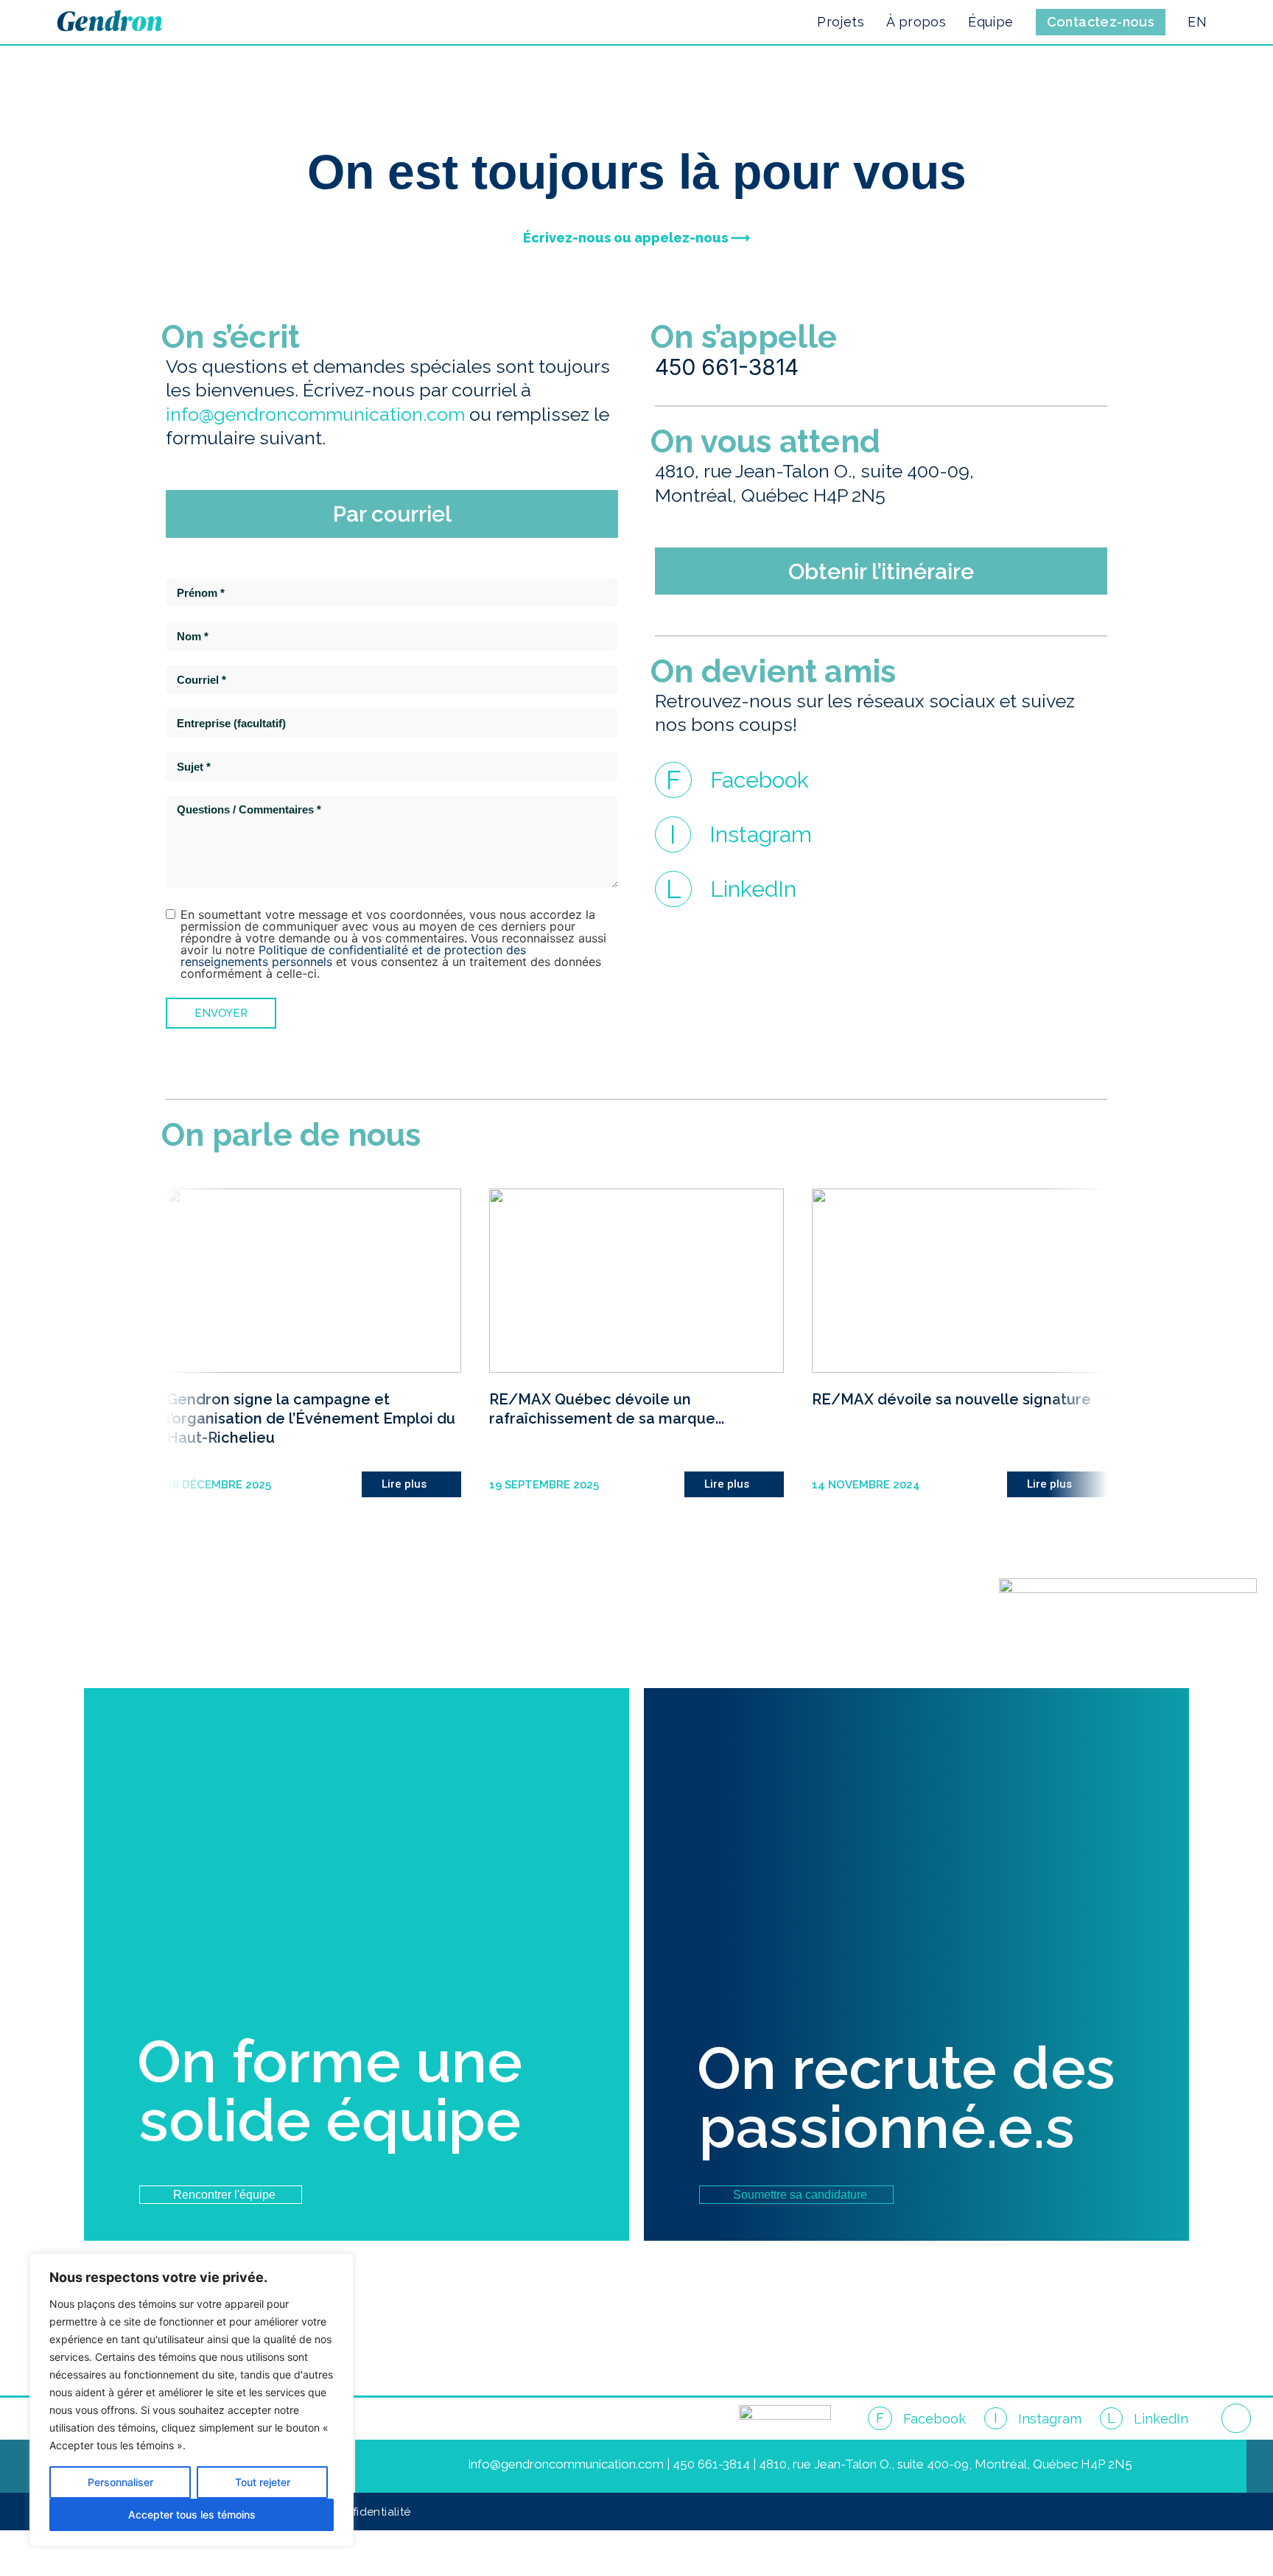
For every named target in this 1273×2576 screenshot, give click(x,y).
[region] (192, 2400)
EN (1197, 22)
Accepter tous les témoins (192, 2514)
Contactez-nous (1101, 22)
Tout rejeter (263, 2482)
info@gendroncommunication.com (315, 414)
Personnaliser (120, 2482)
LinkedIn (753, 889)
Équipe (990, 22)
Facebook (760, 780)
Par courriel (392, 514)
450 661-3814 (727, 367)
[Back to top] (1236, 2418)
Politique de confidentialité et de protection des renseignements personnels (353, 956)
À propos (916, 22)
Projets (841, 22)
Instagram (761, 834)
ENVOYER (221, 1013)
